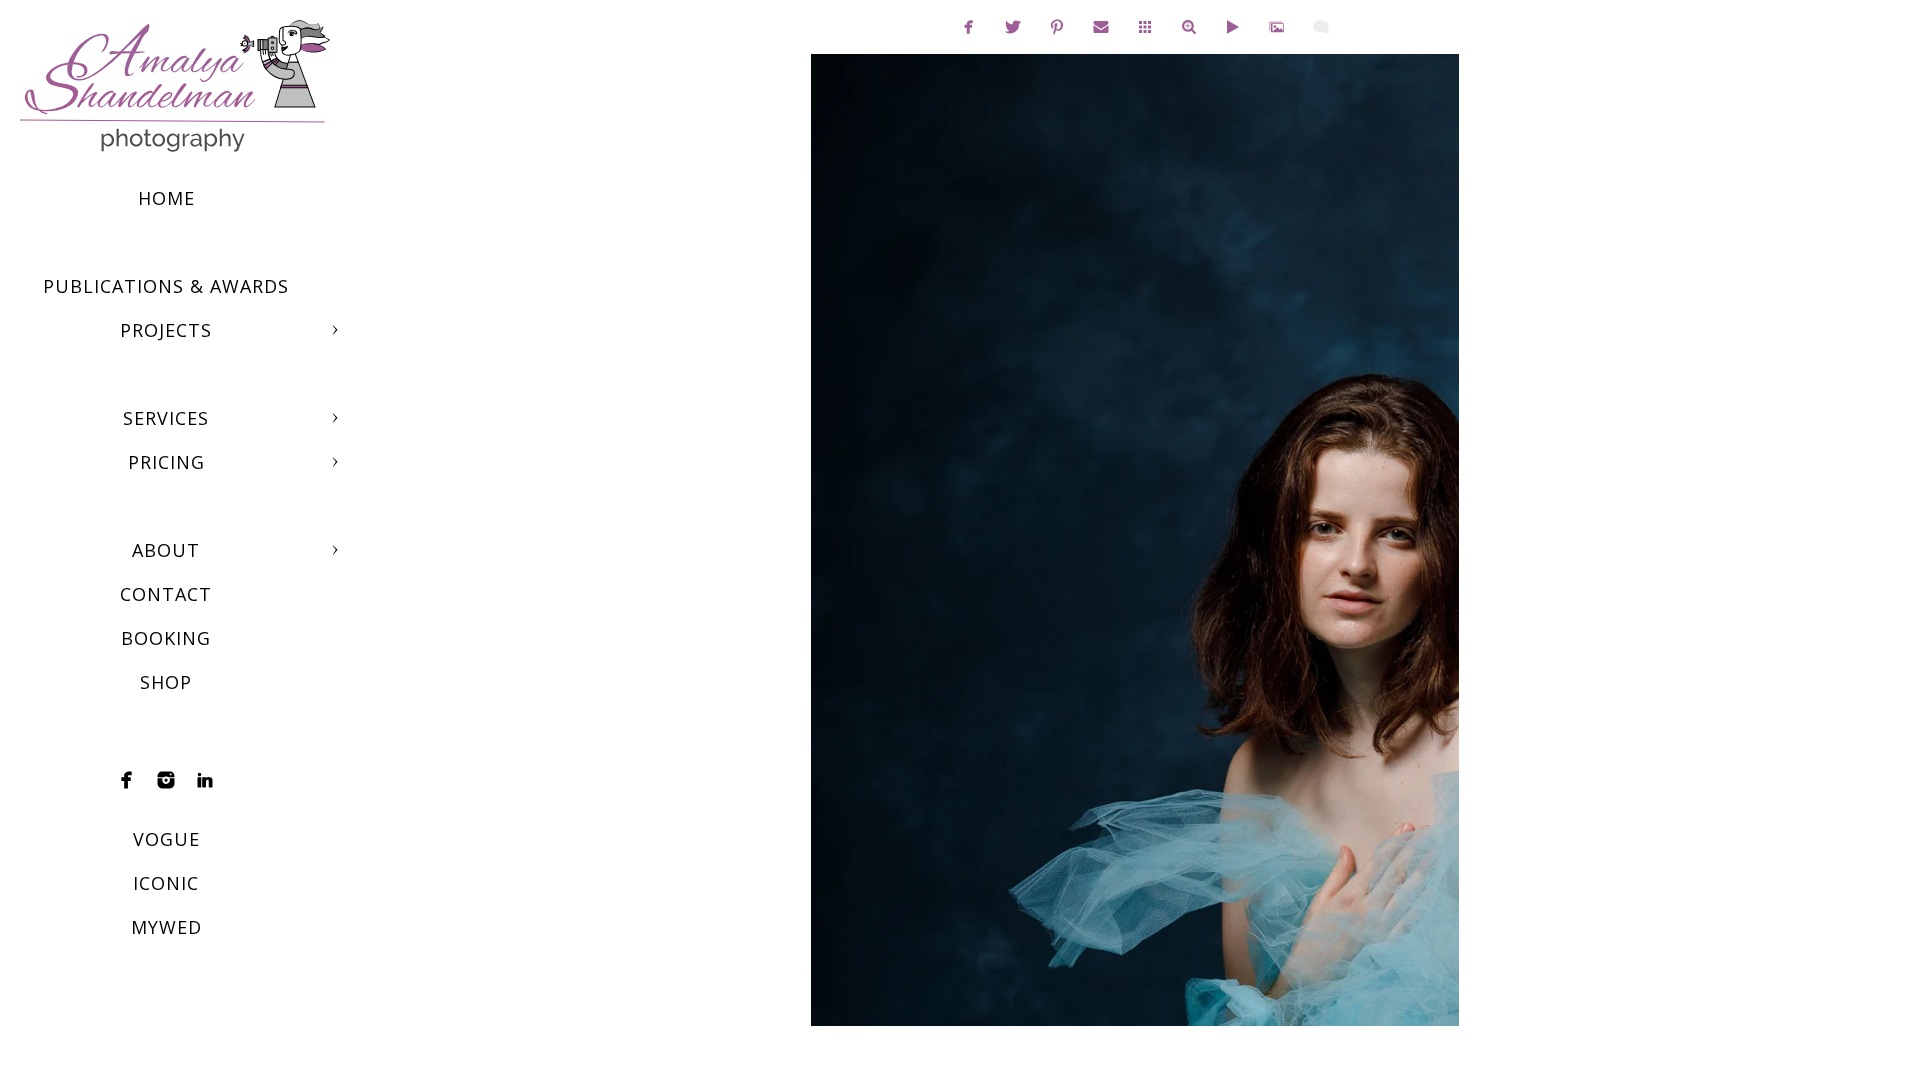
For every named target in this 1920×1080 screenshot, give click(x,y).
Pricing (166, 462)
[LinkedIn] (205, 780)
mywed (166, 927)
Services (166, 418)
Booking (166, 638)
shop (166, 682)
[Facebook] (127, 780)
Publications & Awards (166, 286)
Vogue (166, 839)
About (166, 550)
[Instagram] (166, 780)
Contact (166, 594)
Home (166, 198)
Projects (166, 330)
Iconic (166, 883)
